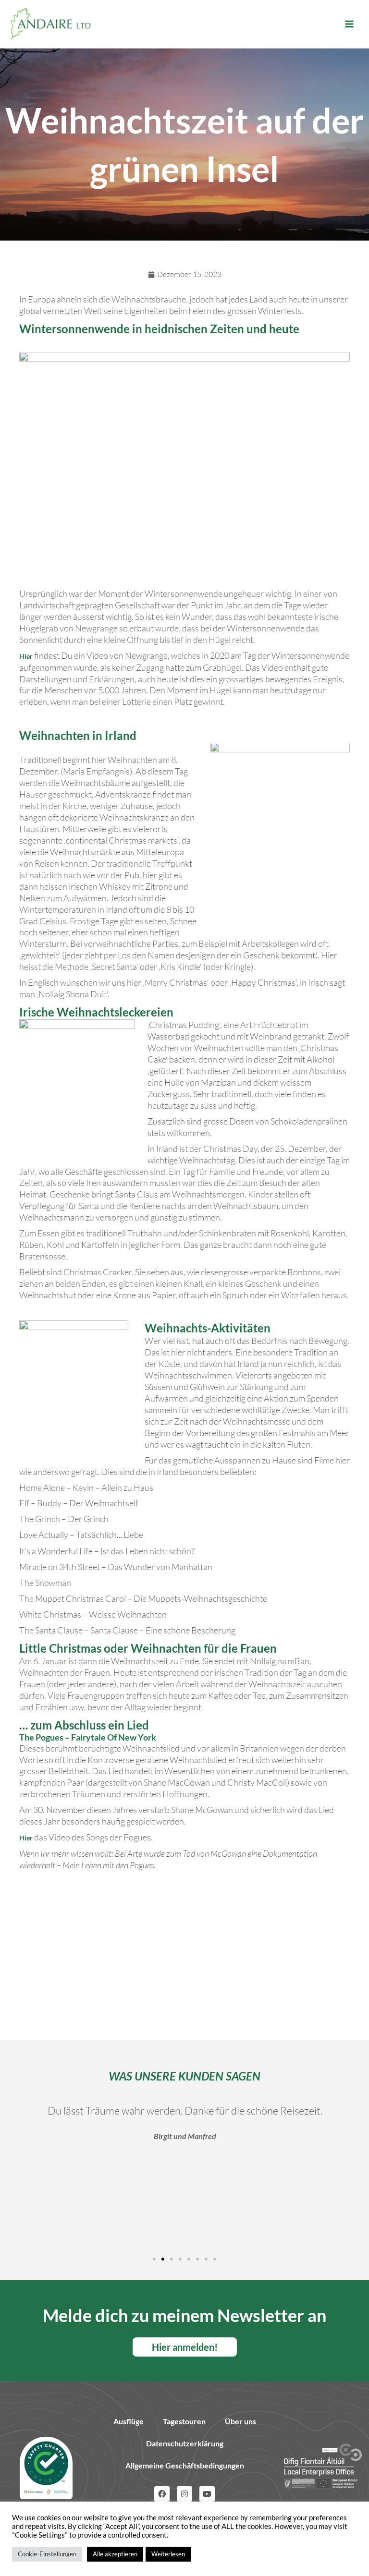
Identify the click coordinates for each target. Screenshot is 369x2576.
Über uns (240, 2421)
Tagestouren (184, 2421)
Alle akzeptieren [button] (115, 2554)
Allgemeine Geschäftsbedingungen (185, 2465)
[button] (154, 2259)
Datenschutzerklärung (185, 2443)
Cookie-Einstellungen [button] (47, 2554)
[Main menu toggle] (349, 24)
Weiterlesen (168, 2554)
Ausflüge (129, 2421)
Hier (26, 656)
